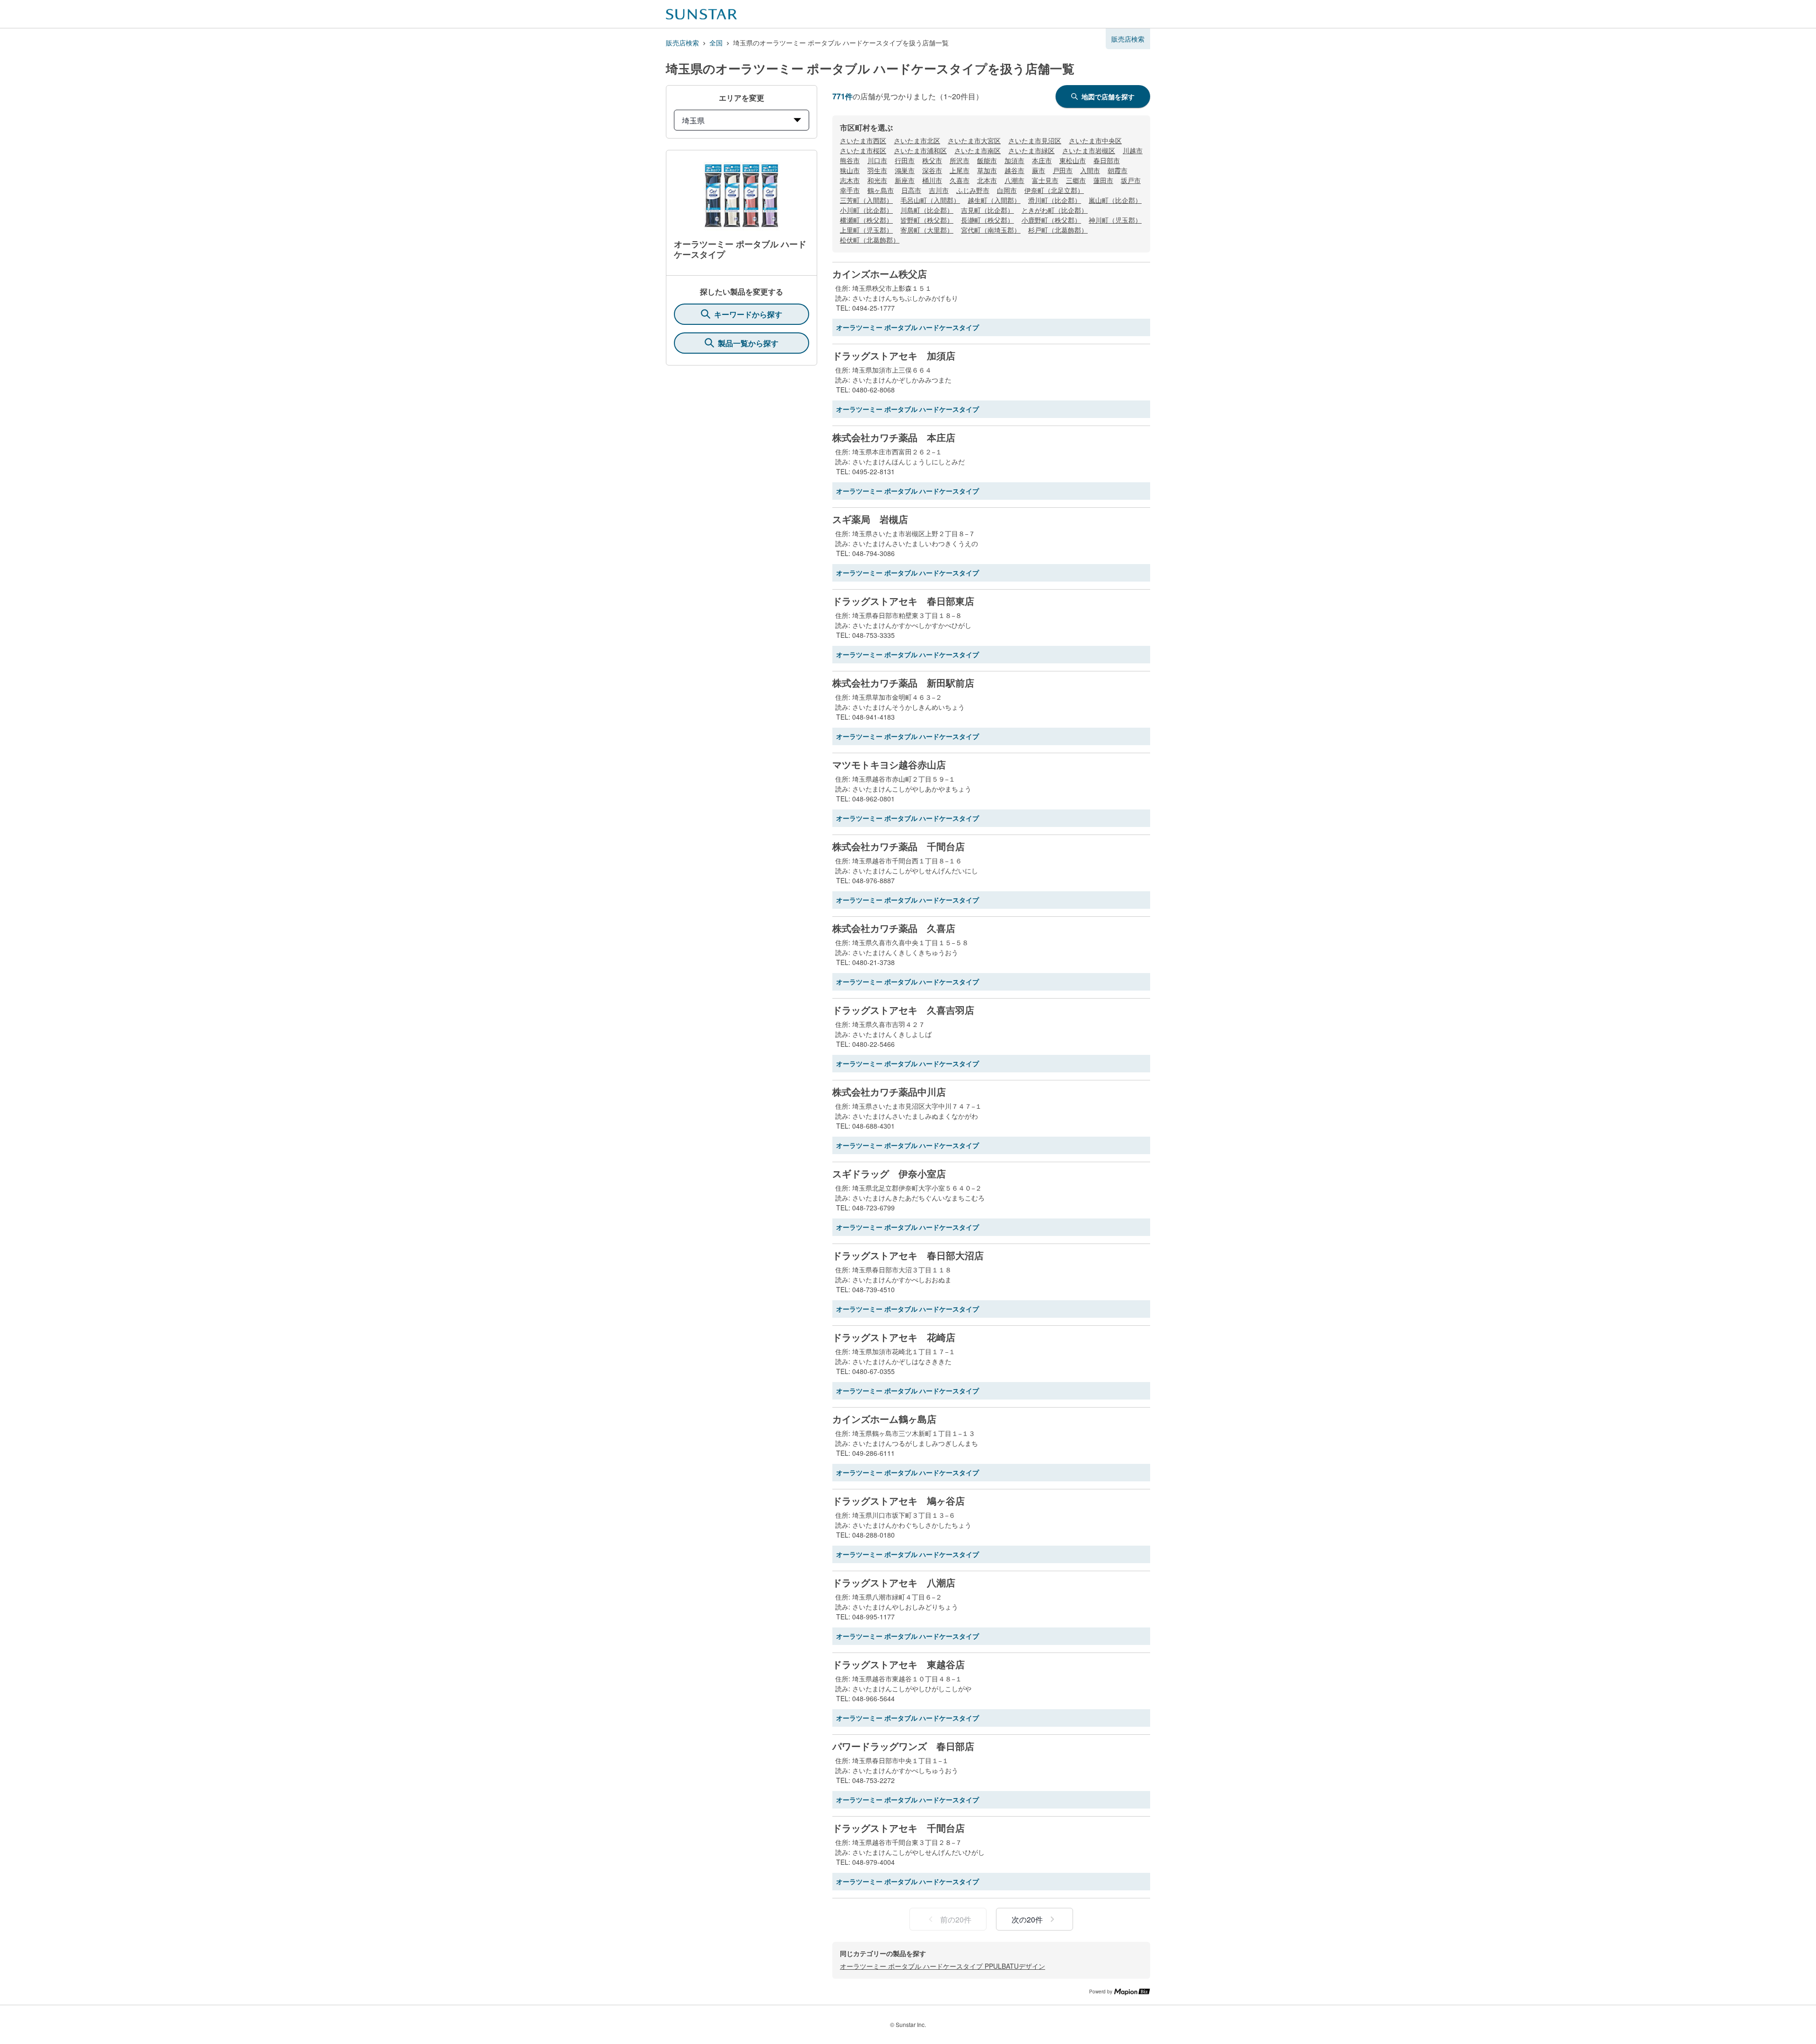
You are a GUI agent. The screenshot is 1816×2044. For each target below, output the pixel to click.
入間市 (1090, 170)
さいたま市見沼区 (1035, 140)
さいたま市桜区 (863, 150)
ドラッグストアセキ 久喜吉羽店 (903, 1010)
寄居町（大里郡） (927, 230)
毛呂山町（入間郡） (930, 200)
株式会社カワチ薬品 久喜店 (894, 928)
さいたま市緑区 (1031, 150)
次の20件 (1027, 1919)
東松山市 (1073, 160)
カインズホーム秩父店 (880, 274)
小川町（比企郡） (866, 210)
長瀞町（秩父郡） (987, 220)
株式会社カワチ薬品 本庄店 (894, 437)
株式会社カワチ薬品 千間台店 (899, 846)
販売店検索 (682, 43)
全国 (716, 43)
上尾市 (960, 170)
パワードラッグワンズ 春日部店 (903, 1746)
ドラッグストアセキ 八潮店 (894, 1583)
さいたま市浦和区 (920, 150)
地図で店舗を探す (1108, 96)
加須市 (1014, 160)
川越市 (1133, 150)
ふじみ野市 (973, 190)
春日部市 (1107, 160)
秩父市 (932, 160)
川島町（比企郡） (927, 210)
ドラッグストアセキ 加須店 (894, 356)
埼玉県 (693, 120)
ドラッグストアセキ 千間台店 (899, 1828)
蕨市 (1039, 170)
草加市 (987, 170)
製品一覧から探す (748, 343)
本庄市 (1042, 160)
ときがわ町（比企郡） (1055, 210)
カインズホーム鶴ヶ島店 (884, 1419)
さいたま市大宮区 (974, 140)
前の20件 (956, 1919)
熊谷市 (850, 160)
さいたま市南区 (978, 150)
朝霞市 (1118, 170)
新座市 (905, 180)
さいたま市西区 (863, 140)
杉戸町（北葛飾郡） (1058, 230)
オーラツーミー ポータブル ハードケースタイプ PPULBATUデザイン (943, 1966)
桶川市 (932, 180)
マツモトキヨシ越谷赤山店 (889, 765)
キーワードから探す (748, 314)
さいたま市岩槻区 (1089, 150)
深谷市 (932, 170)
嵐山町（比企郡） (1115, 200)
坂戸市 (1131, 180)
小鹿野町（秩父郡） (1051, 220)
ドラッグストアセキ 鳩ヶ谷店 (899, 1501)
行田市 (905, 160)
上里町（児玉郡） (866, 230)
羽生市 (877, 170)
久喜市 (960, 180)
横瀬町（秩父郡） (866, 220)
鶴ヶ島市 (881, 190)
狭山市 (850, 170)
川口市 (877, 160)
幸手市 (850, 190)
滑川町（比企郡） (1055, 200)
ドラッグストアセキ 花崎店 (894, 1337)
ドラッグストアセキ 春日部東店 (903, 601)
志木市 (850, 180)
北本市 (987, 180)
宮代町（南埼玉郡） (991, 230)
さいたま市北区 (917, 140)
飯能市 (987, 160)
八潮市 (1014, 180)
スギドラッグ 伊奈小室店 (889, 1174)
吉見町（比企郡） (987, 210)
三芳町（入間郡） (866, 200)
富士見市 (1045, 180)
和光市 (877, 180)
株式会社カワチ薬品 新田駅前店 (903, 683)
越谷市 (1014, 170)
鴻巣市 (905, 170)
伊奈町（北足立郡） (1054, 190)
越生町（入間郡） (994, 200)
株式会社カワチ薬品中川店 (889, 1092)
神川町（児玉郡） (1115, 220)
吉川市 (939, 190)
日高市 (911, 190)
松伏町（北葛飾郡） (870, 240)
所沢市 (960, 160)
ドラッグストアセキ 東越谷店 (899, 1664)
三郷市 (1076, 180)
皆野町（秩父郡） (927, 220)
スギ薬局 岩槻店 (870, 519)
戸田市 (1063, 170)
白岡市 (1007, 190)
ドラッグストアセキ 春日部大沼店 (908, 1255)
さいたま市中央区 (1095, 140)
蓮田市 (1103, 180)
